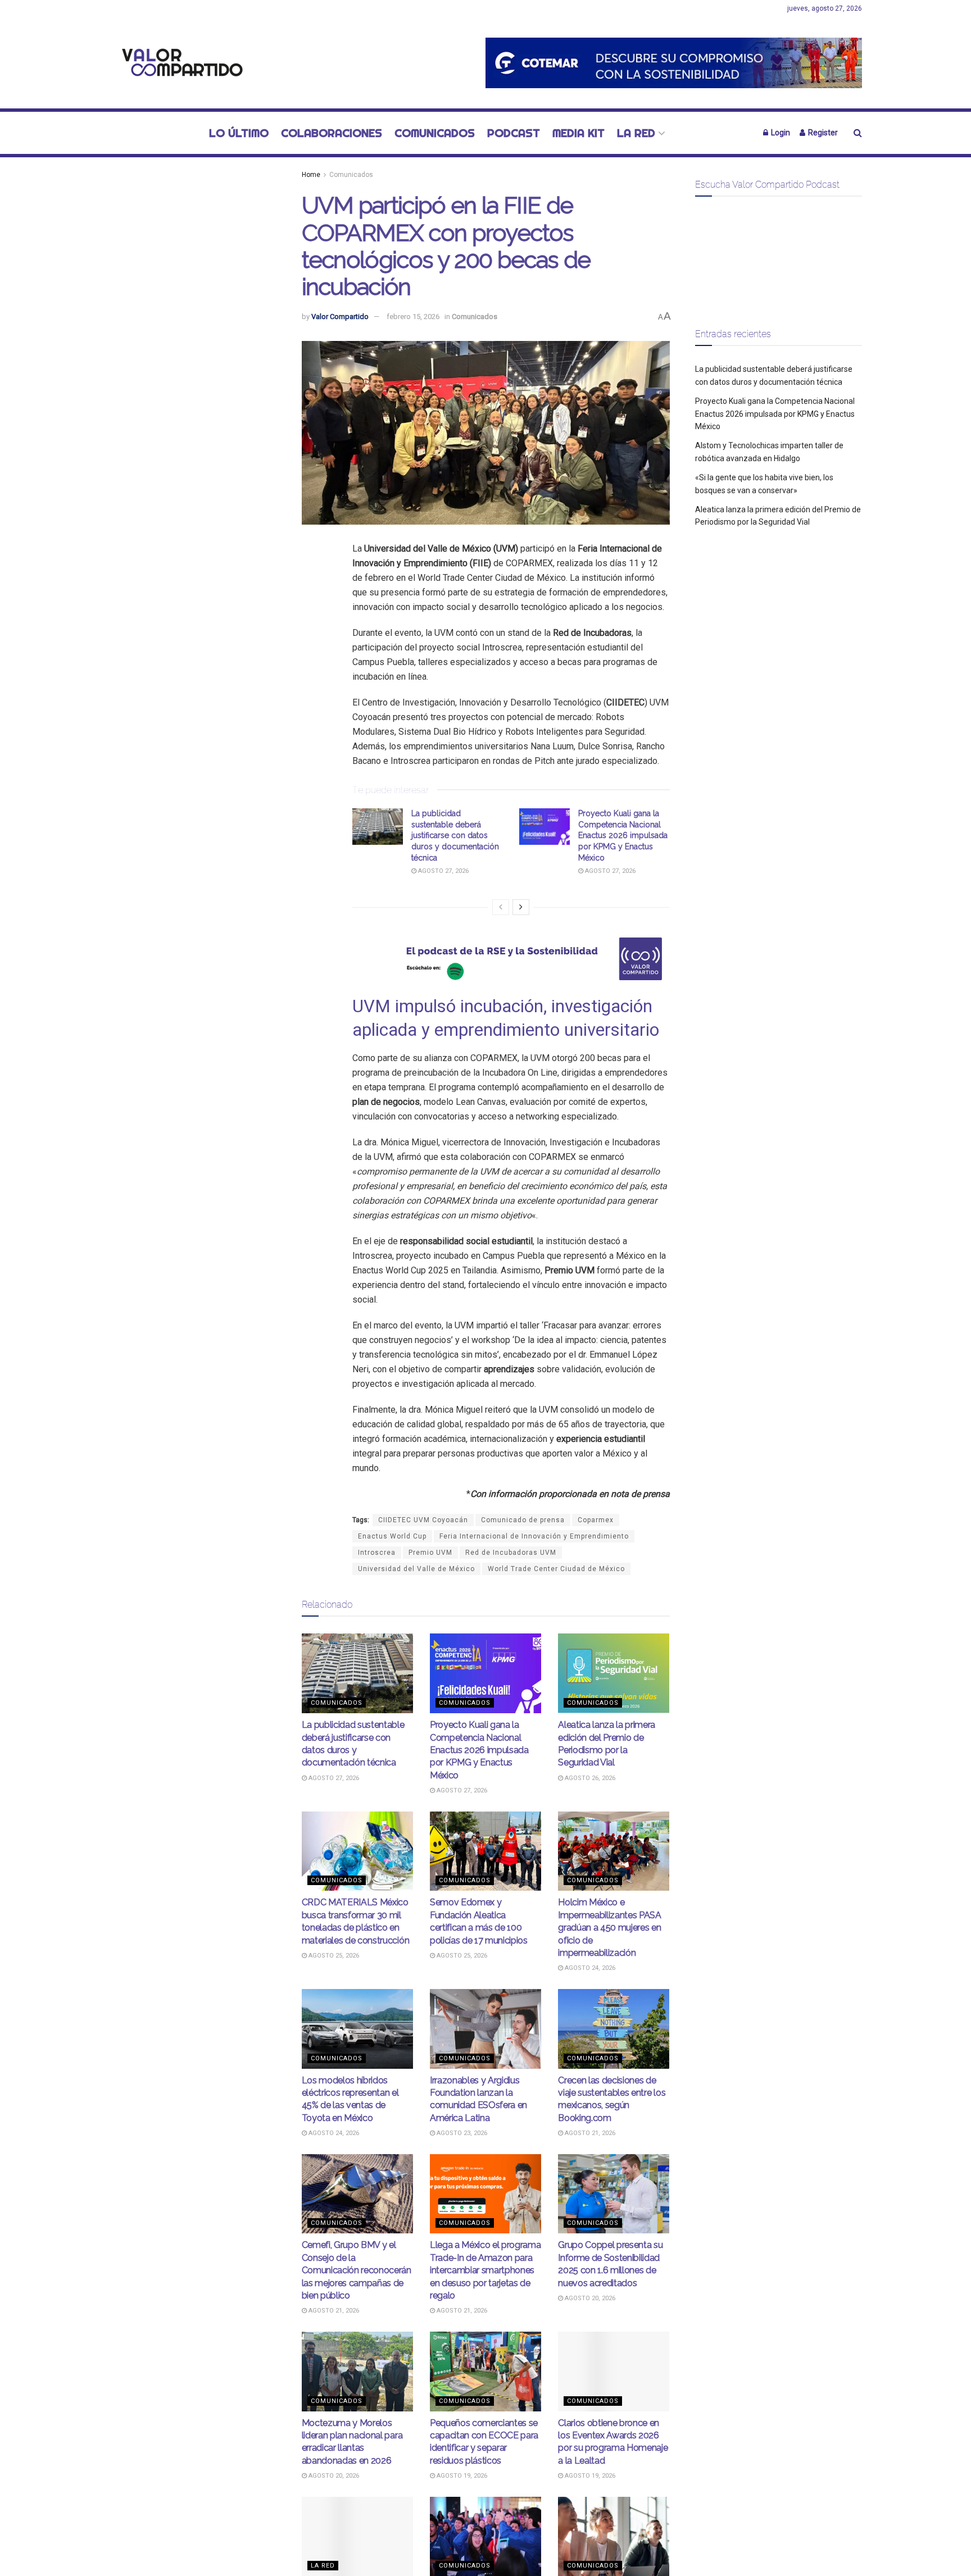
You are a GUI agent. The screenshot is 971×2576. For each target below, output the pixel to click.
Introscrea (377, 1553)
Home (311, 175)
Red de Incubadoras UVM (511, 1553)
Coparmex (596, 1520)
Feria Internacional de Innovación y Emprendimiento (534, 1536)
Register (822, 133)
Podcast (514, 133)
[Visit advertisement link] (674, 63)
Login (780, 133)
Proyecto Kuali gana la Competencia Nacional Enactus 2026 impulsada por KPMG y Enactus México (623, 835)
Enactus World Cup (392, 1536)
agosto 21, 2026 (589, 2133)
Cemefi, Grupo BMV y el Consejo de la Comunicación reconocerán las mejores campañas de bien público (357, 2270)
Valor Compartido (340, 317)
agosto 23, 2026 (461, 2133)
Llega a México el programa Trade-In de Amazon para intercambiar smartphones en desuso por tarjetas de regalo (485, 2270)
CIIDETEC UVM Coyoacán (423, 1520)
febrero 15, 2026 (413, 317)
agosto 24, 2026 (589, 1968)
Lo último (239, 133)
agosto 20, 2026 (589, 2298)
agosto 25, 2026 (333, 1956)
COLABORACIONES (332, 133)
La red (636, 133)
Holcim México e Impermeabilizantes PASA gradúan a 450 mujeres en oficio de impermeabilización (610, 1928)
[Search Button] (858, 133)
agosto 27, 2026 (443, 871)
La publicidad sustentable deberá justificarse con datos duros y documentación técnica (455, 835)
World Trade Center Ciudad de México (556, 1569)
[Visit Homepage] (179, 63)
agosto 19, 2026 (461, 2476)
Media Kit (578, 133)
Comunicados (435, 133)
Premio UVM (430, 1553)
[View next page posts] (521, 907)
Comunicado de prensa (523, 1520)
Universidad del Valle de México (416, 1569)
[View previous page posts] (501, 907)
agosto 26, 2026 (589, 1778)
